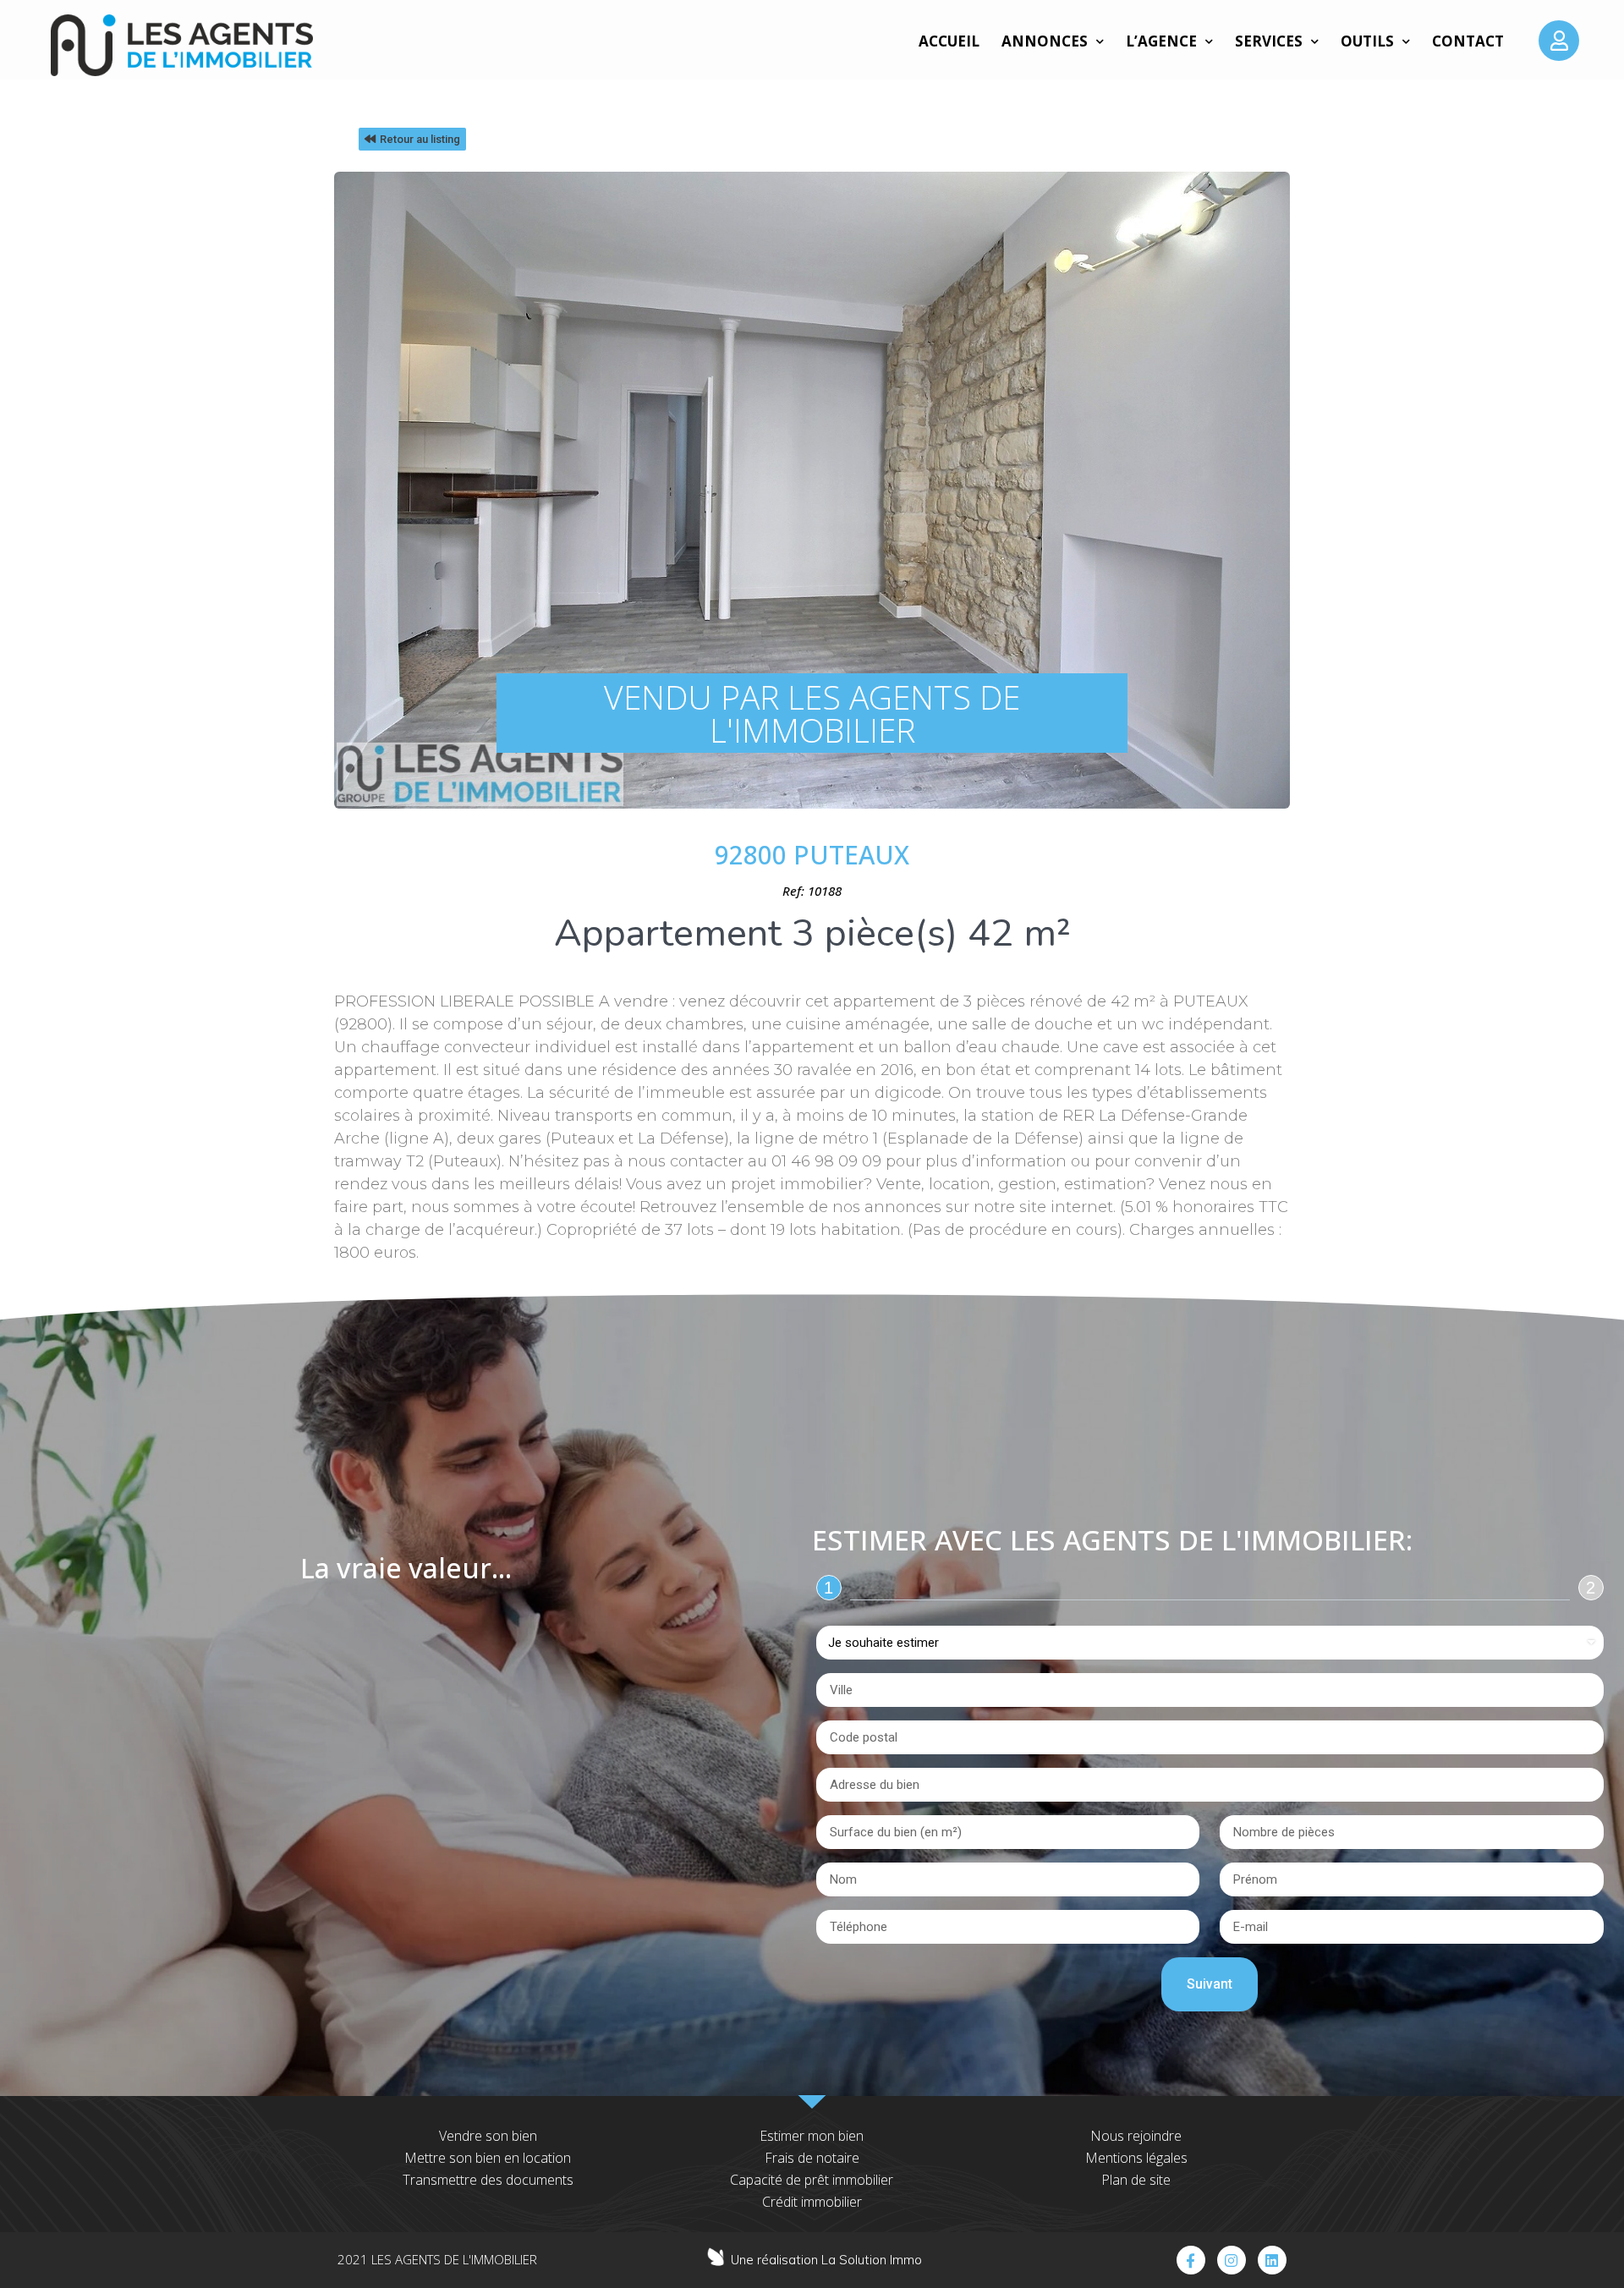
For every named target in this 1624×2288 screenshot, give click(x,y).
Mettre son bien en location (488, 2158)
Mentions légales (1136, 2158)
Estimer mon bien (812, 2136)
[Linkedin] (1272, 2260)
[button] (412, 139)
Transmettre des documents (488, 2180)
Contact (1468, 41)
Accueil (949, 41)
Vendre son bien (488, 2136)
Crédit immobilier (812, 2202)
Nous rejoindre (1136, 2136)
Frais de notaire (812, 2158)
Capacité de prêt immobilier (812, 2180)
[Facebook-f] (1191, 2260)
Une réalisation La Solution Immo (826, 2260)
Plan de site (1136, 2180)
